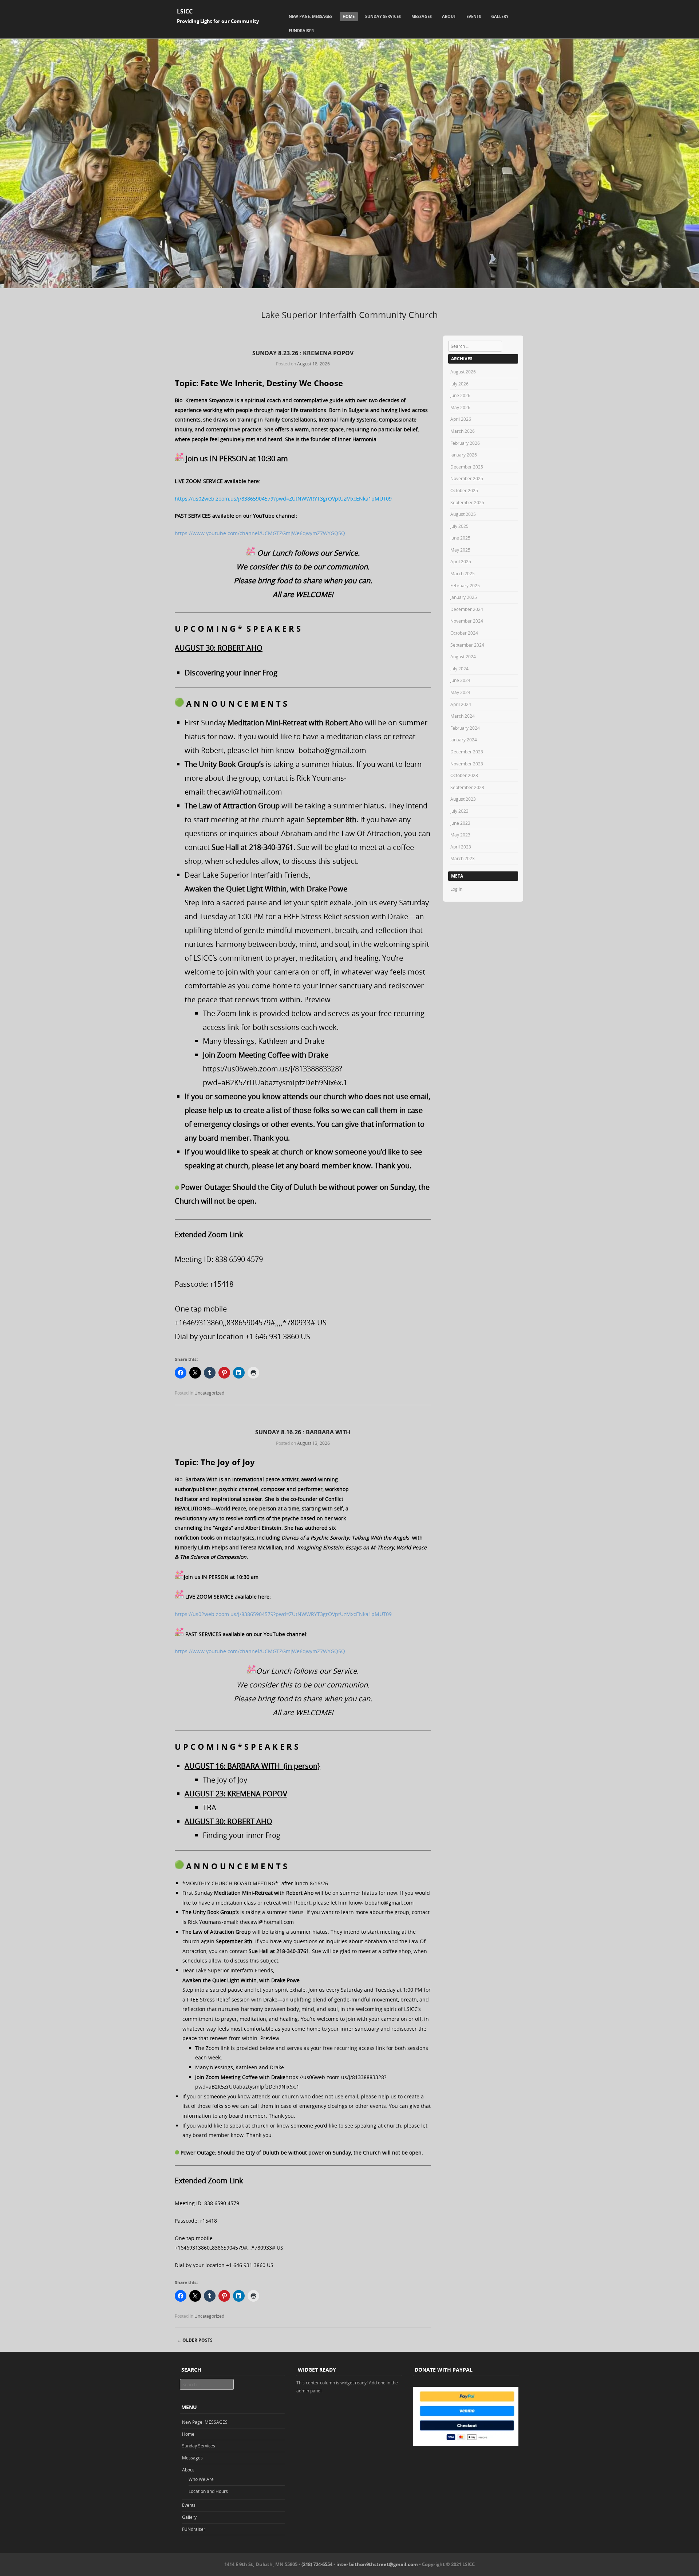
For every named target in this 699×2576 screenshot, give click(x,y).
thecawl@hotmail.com (244, 792)
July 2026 (459, 384)
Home (349, 16)
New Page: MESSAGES (311, 16)
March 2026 (463, 431)
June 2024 (460, 680)
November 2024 (467, 621)
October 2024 (464, 633)
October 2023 (464, 775)
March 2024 (463, 716)
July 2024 (459, 668)
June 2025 (460, 538)
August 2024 (463, 656)
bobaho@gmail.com (332, 750)
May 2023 (460, 835)
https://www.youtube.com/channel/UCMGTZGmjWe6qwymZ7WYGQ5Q (260, 533)
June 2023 (460, 823)
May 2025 (460, 550)
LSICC (185, 11)
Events (474, 16)
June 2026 (460, 395)
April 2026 (461, 419)
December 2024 (467, 609)
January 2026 (464, 455)
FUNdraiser (301, 30)
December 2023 (467, 752)
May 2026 (460, 407)
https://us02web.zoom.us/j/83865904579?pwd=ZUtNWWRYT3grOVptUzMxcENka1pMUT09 (283, 499)
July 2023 (459, 811)
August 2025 (463, 514)
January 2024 (464, 740)
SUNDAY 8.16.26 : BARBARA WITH (303, 1432)
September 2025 (467, 502)
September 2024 (467, 645)
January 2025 (464, 597)
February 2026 (465, 443)
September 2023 (467, 787)
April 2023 (461, 847)
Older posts (195, 2340)
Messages (422, 16)
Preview (317, 999)
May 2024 (460, 692)
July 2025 (459, 526)
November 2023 (467, 764)
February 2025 (465, 585)
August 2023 (463, 799)
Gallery (500, 16)
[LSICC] (349, 286)
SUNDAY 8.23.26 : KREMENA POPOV (303, 353)
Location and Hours (208, 2491)
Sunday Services (383, 16)
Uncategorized (209, 1393)
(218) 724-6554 (317, 2564)
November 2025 (467, 478)
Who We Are (201, 2479)
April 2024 (461, 704)
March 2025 (463, 573)
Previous (13, 295)
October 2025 (464, 490)
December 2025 (467, 467)
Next (686, 295)
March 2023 (463, 858)
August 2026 (463, 372)
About (449, 16)
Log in (456, 889)
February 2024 (465, 728)
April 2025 (461, 561)
